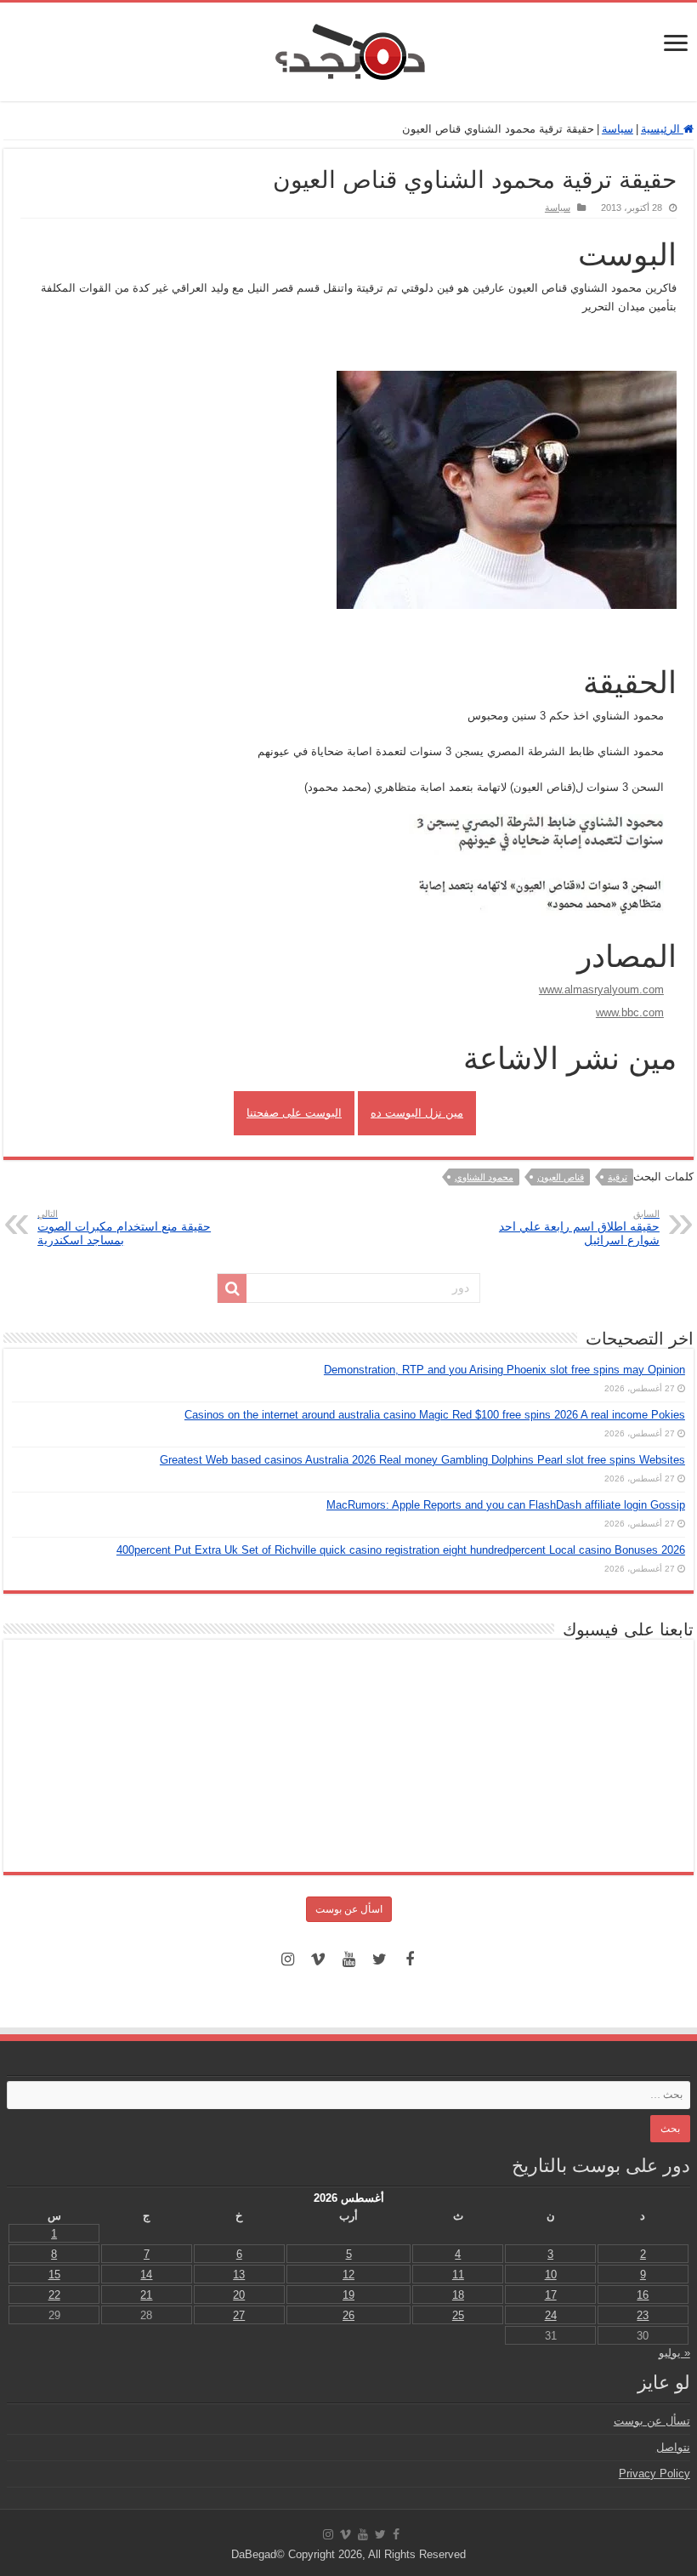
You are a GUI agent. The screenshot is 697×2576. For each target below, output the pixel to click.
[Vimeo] (318, 1959)
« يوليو (674, 2353)
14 (146, 2275)
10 (551, 2275)
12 (348, 2275)
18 (458, 2295)
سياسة (618, 129)
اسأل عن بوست (349, 1909)
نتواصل (673, 2447)
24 (551, 2315)
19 (348, 2295)
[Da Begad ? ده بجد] (348, 48)
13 (239, 2275)
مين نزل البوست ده (417, 1113)
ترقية (618, 1177)
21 (146, 2295)
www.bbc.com (630, 1012)
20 (239, 2295)
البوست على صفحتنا (294, 1113)
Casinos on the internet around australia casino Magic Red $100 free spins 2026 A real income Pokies (435, 1415)
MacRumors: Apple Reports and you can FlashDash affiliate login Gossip (506, 1505)
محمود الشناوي (484, 1177)
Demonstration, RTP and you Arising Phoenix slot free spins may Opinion (504, 1370)
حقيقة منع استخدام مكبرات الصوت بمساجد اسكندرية (124, 1228)
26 (348, 2315)
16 (643, 2295)
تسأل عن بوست (652, 2421)
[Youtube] (348, 1959)
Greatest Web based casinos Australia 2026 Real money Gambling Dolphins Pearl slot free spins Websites (422, 1460)
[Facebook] (410, 1959)
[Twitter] (379, 1959)
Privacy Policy (654, 2474)
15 (54, 2275)
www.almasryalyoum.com (601, 989)
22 (54, 2295)
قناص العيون (561, 1177)
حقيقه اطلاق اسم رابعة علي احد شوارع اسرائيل (579, 1228)
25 (458, 2315)
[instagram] (287, 1959)
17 (551, 2295)
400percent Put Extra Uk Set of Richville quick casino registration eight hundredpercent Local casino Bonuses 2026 (401, 1550)
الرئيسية (662, 129)
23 (643, 2315)
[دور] (232, 1288)
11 (458, 2275)
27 (239, 2315)
